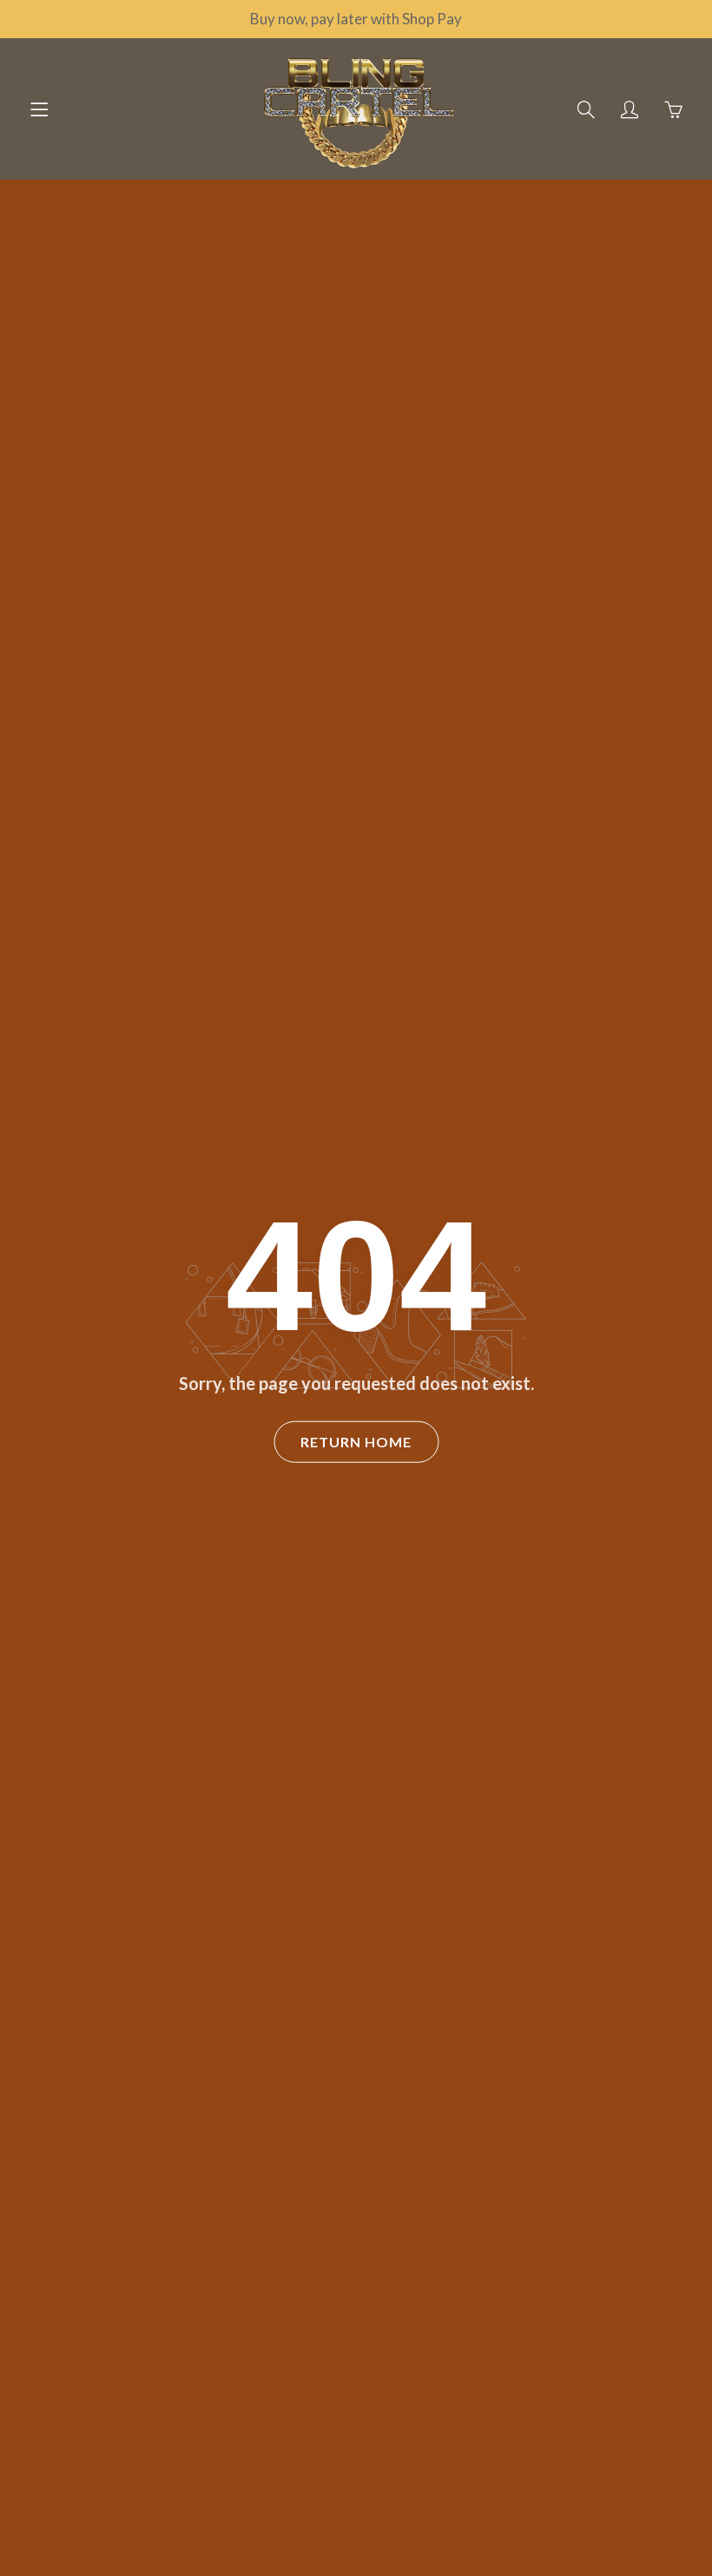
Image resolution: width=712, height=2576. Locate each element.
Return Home (356, 1442)
